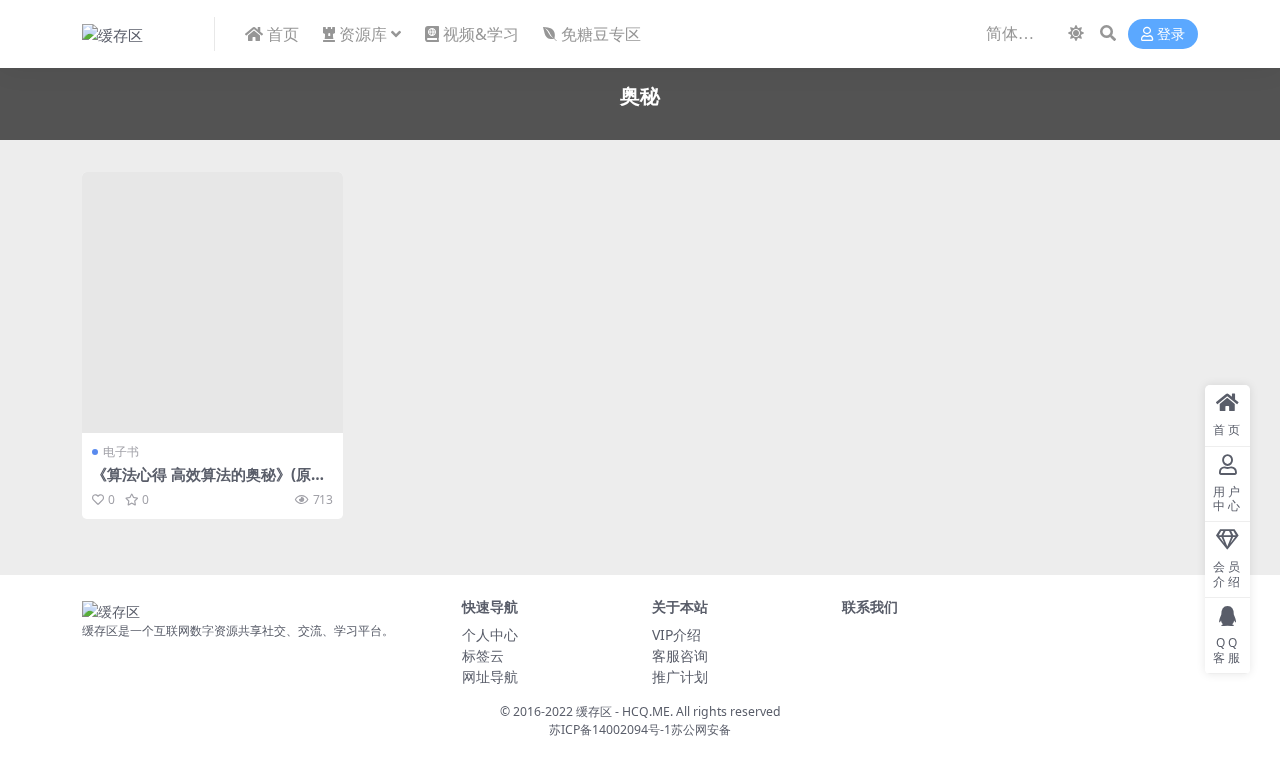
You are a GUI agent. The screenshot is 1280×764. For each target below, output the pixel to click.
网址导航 (490, 676)
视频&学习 (481, 34)
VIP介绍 (676, 634)
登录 (1171, 34)
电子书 (121, 451)
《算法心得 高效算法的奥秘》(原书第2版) (209, 483)
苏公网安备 (701, 729)
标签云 (483, 655)
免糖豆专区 (601, 34)
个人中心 (490, 634)
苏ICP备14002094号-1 (610, 729)
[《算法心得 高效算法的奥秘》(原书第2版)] (212, 302)
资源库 (363, 34)
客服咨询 (680, 655)
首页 (283, 34)
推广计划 (680, 676)
